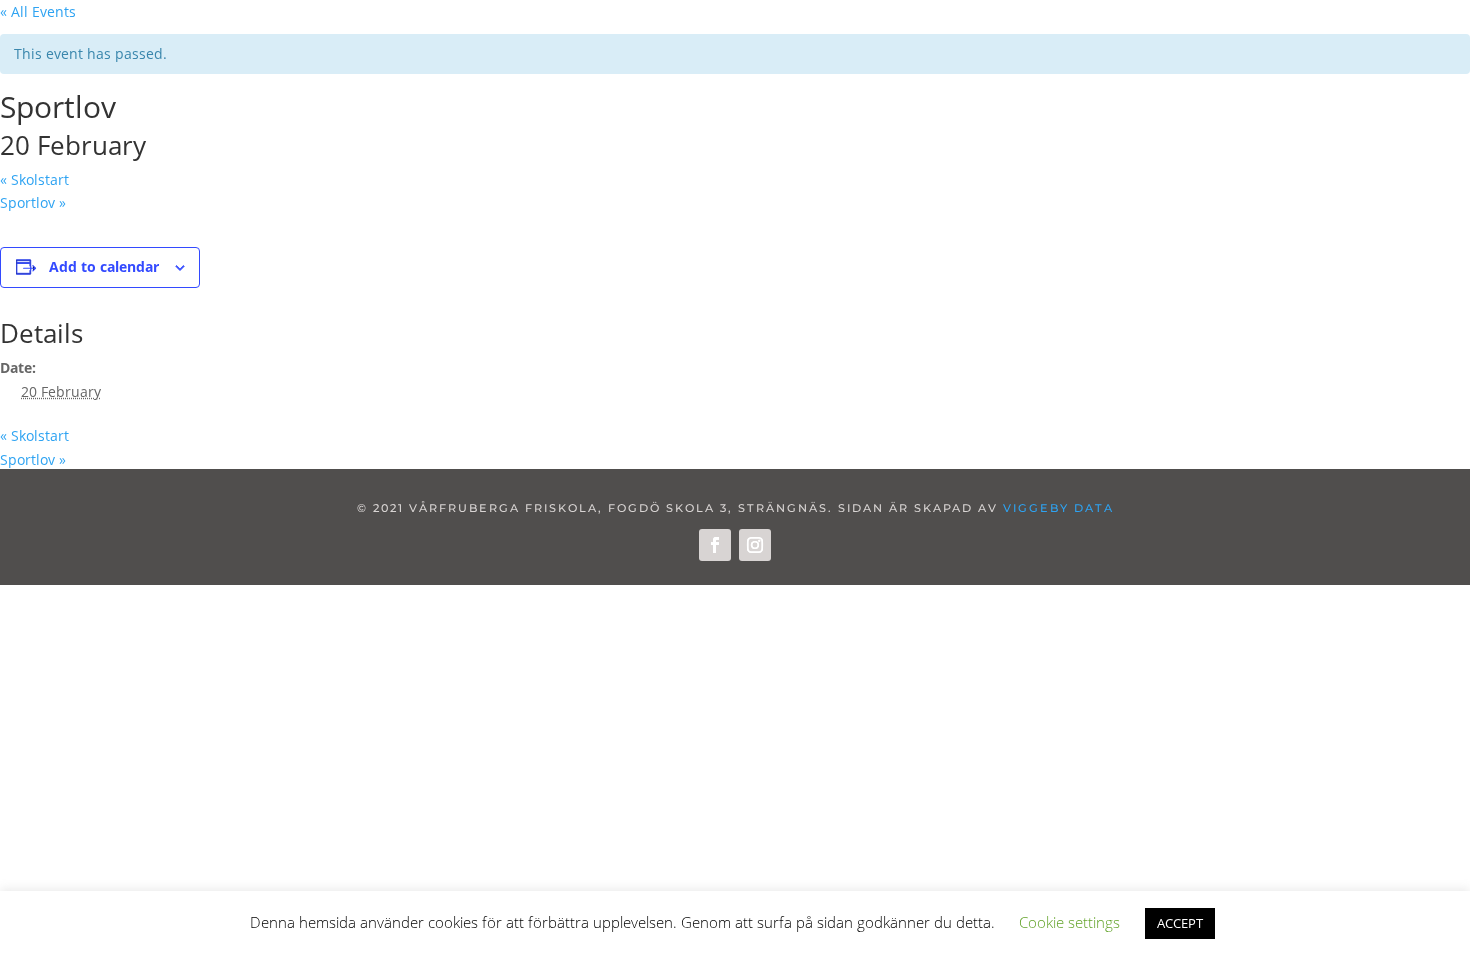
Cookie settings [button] (1069, 922)
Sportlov (33, 202)
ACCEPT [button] (1180, 923)
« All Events (38, 11)
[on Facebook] (715, 545)
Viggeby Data (1058, 508)
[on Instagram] (755, 545)
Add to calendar (104, 266)
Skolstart (34, 179)
